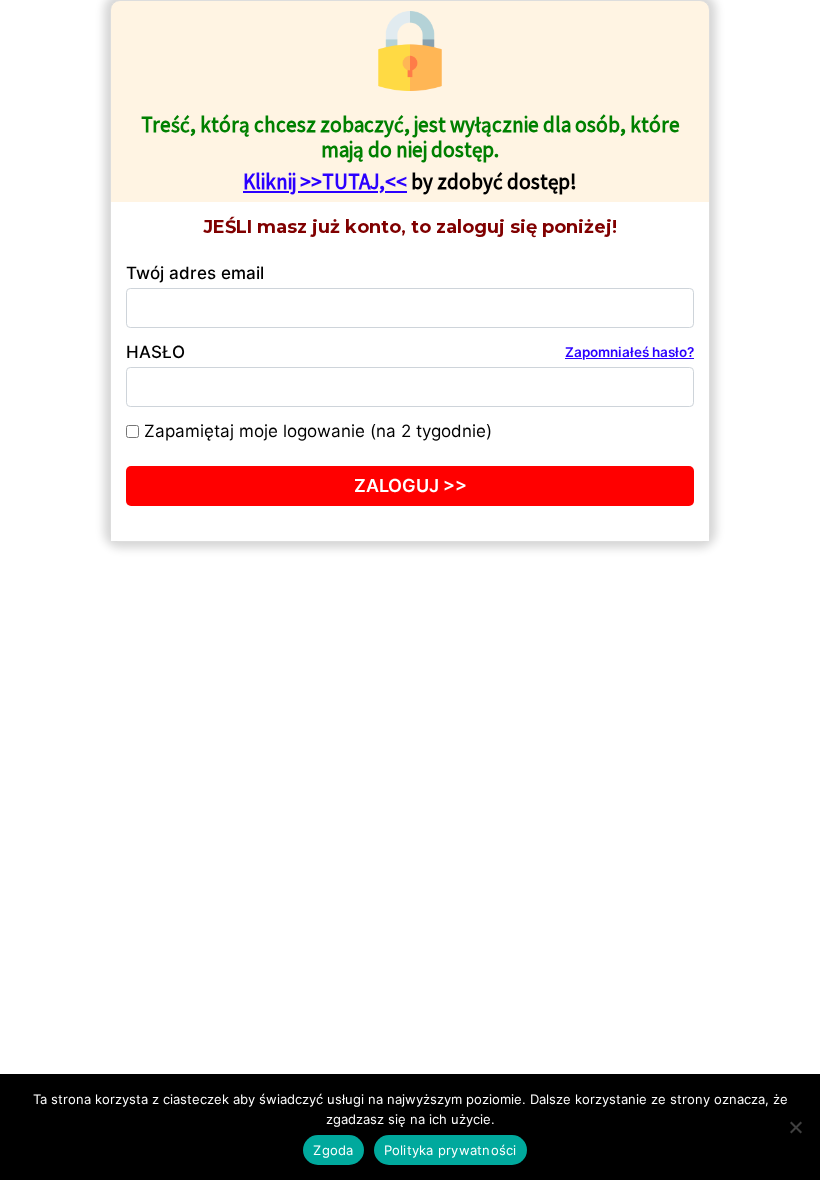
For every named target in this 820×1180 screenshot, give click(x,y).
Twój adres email (195, 273)
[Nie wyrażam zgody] (795, 1127)
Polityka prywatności (450, 1150)
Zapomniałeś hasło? (629, 352)
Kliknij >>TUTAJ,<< (325, 181)
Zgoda (333, 1150)
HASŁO (410, 352)
